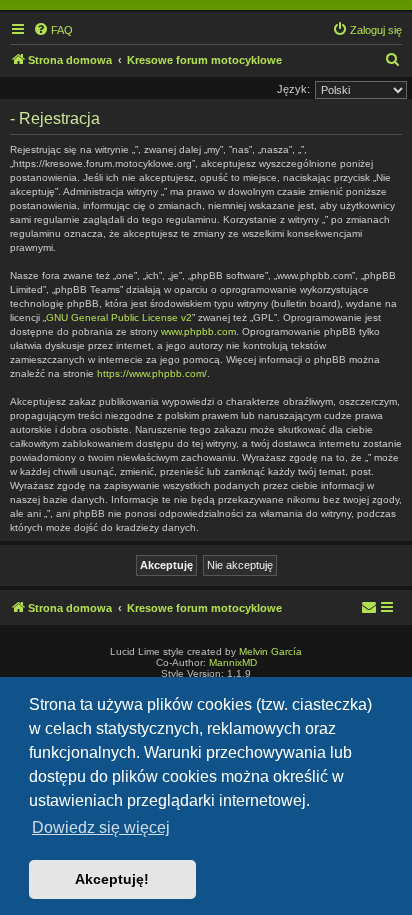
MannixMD (233, 662)
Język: (293, 89)
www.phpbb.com (198, 331)
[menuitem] (53, 30)
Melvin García (270, 651)
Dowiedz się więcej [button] (101, 827)
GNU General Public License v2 (119, 317)
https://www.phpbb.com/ (152, 373)
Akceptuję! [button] (112, 879)
